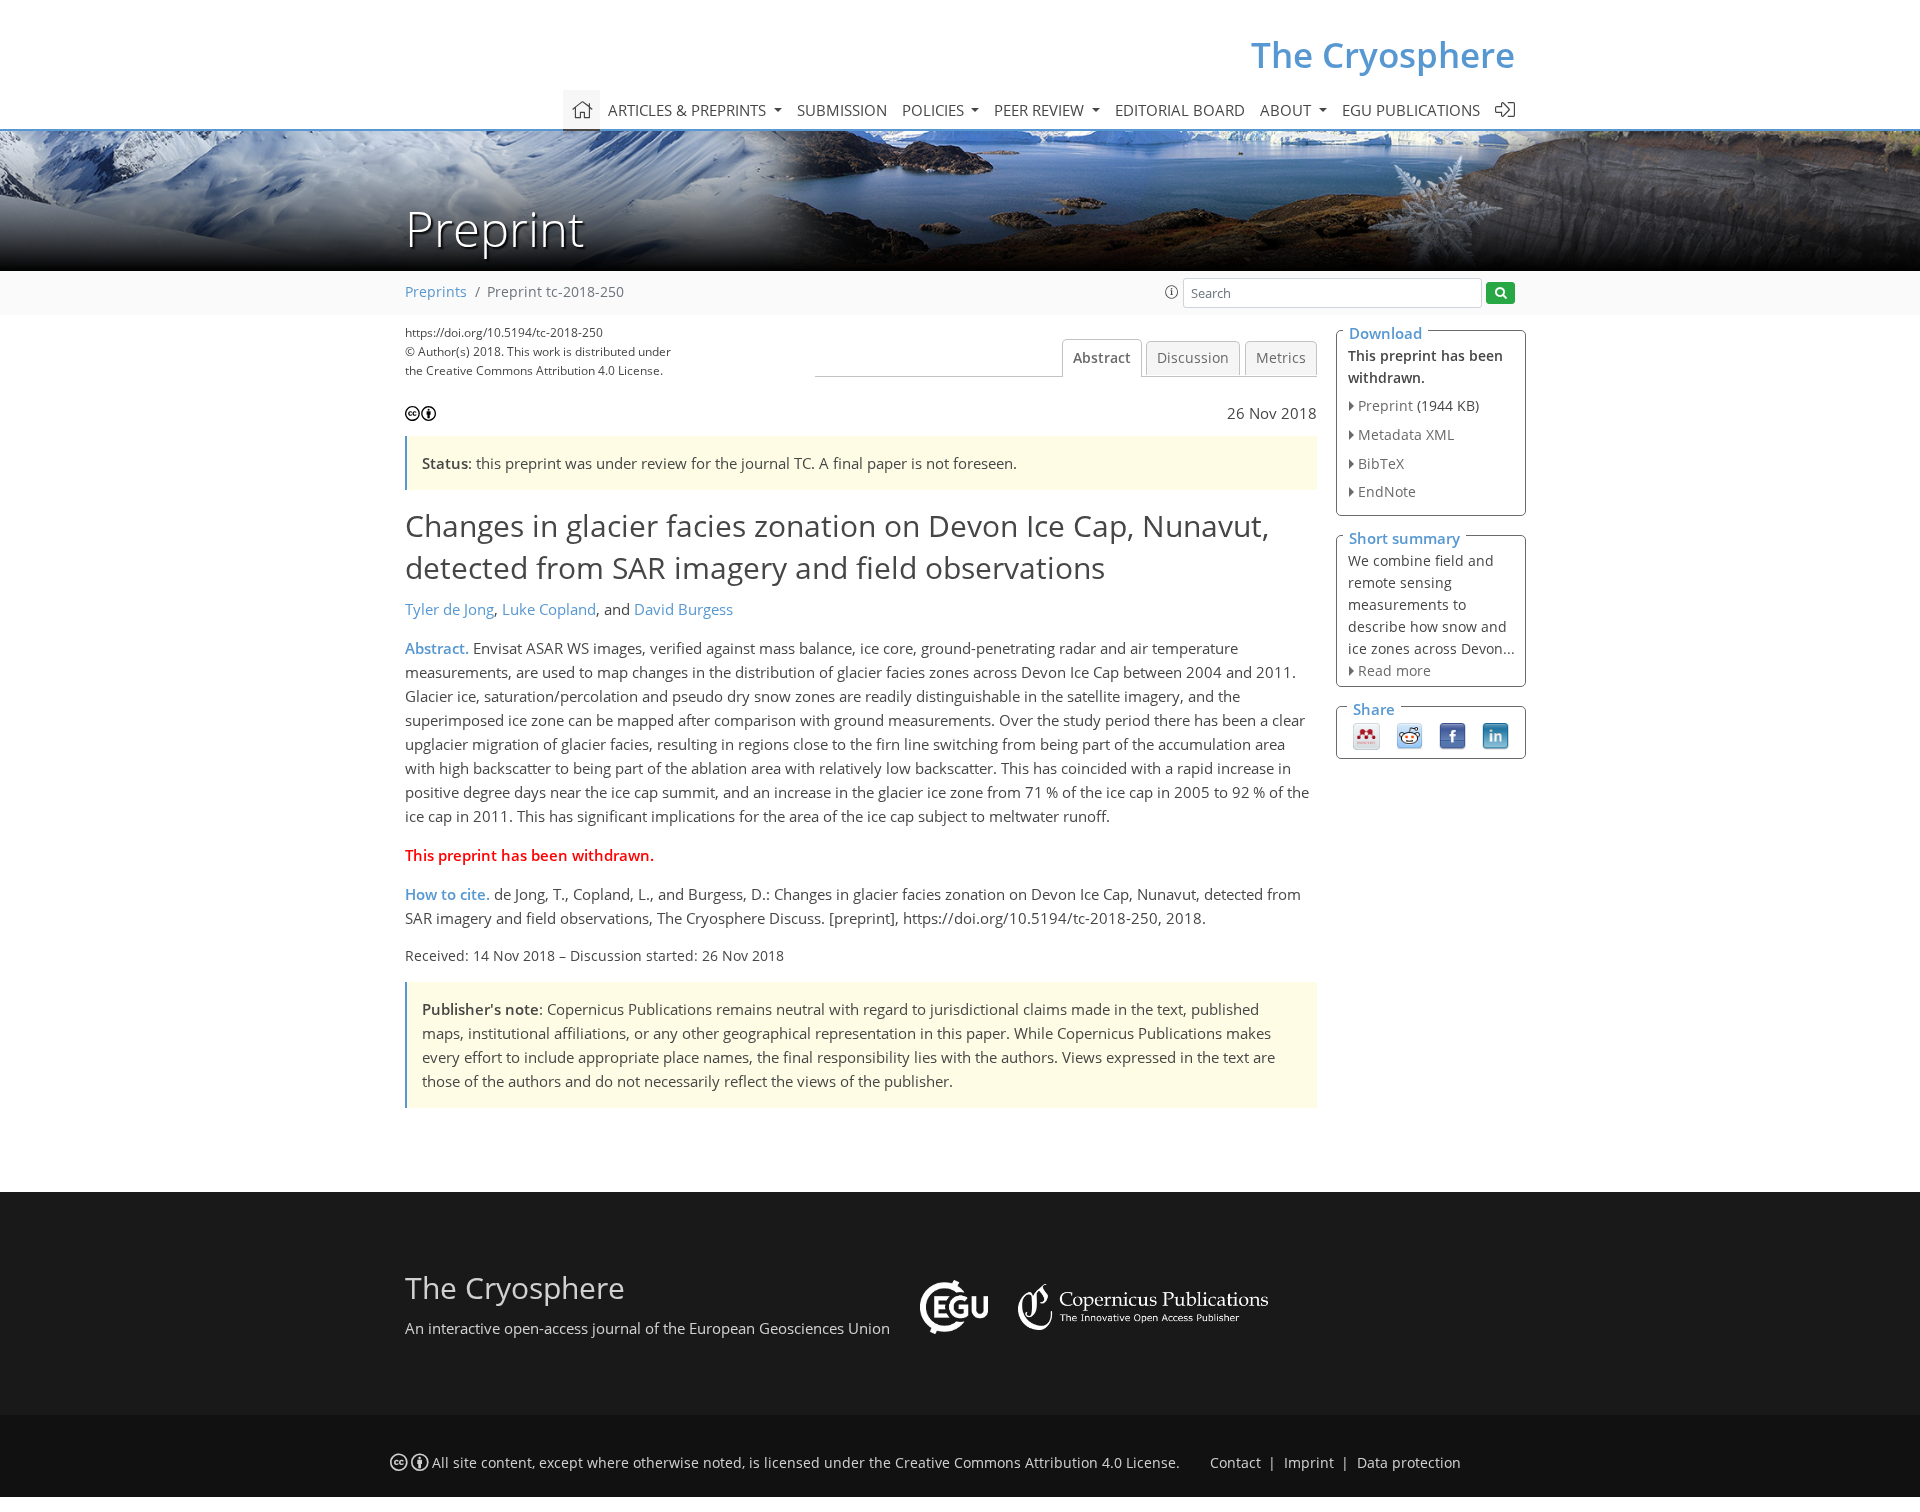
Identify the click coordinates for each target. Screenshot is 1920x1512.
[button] (1172, 292)
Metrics (1281, 358)
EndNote (1387, 491)
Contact (1235, 1463)
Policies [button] (935, 110)
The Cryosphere (1383, 54)
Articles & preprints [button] (689, 110)
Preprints (436, 292)
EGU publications (1411, 110)
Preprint (1385, 405)
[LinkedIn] (1495, 735)
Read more (1394, 670)
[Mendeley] (1366, 735)
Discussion (1193, 358)
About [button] (1287, 110)
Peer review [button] (1041, 110)
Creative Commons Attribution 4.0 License (1035, 1463)
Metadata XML (1406, 434)
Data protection (1409, 1463)
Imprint (1309, 1463)
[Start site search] (1500, 293)
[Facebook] (1452, 735)
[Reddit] (1409, 735)
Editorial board (1180, 110)
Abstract (1102, 358)
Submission (842, 110)
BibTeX (1381, 463)
